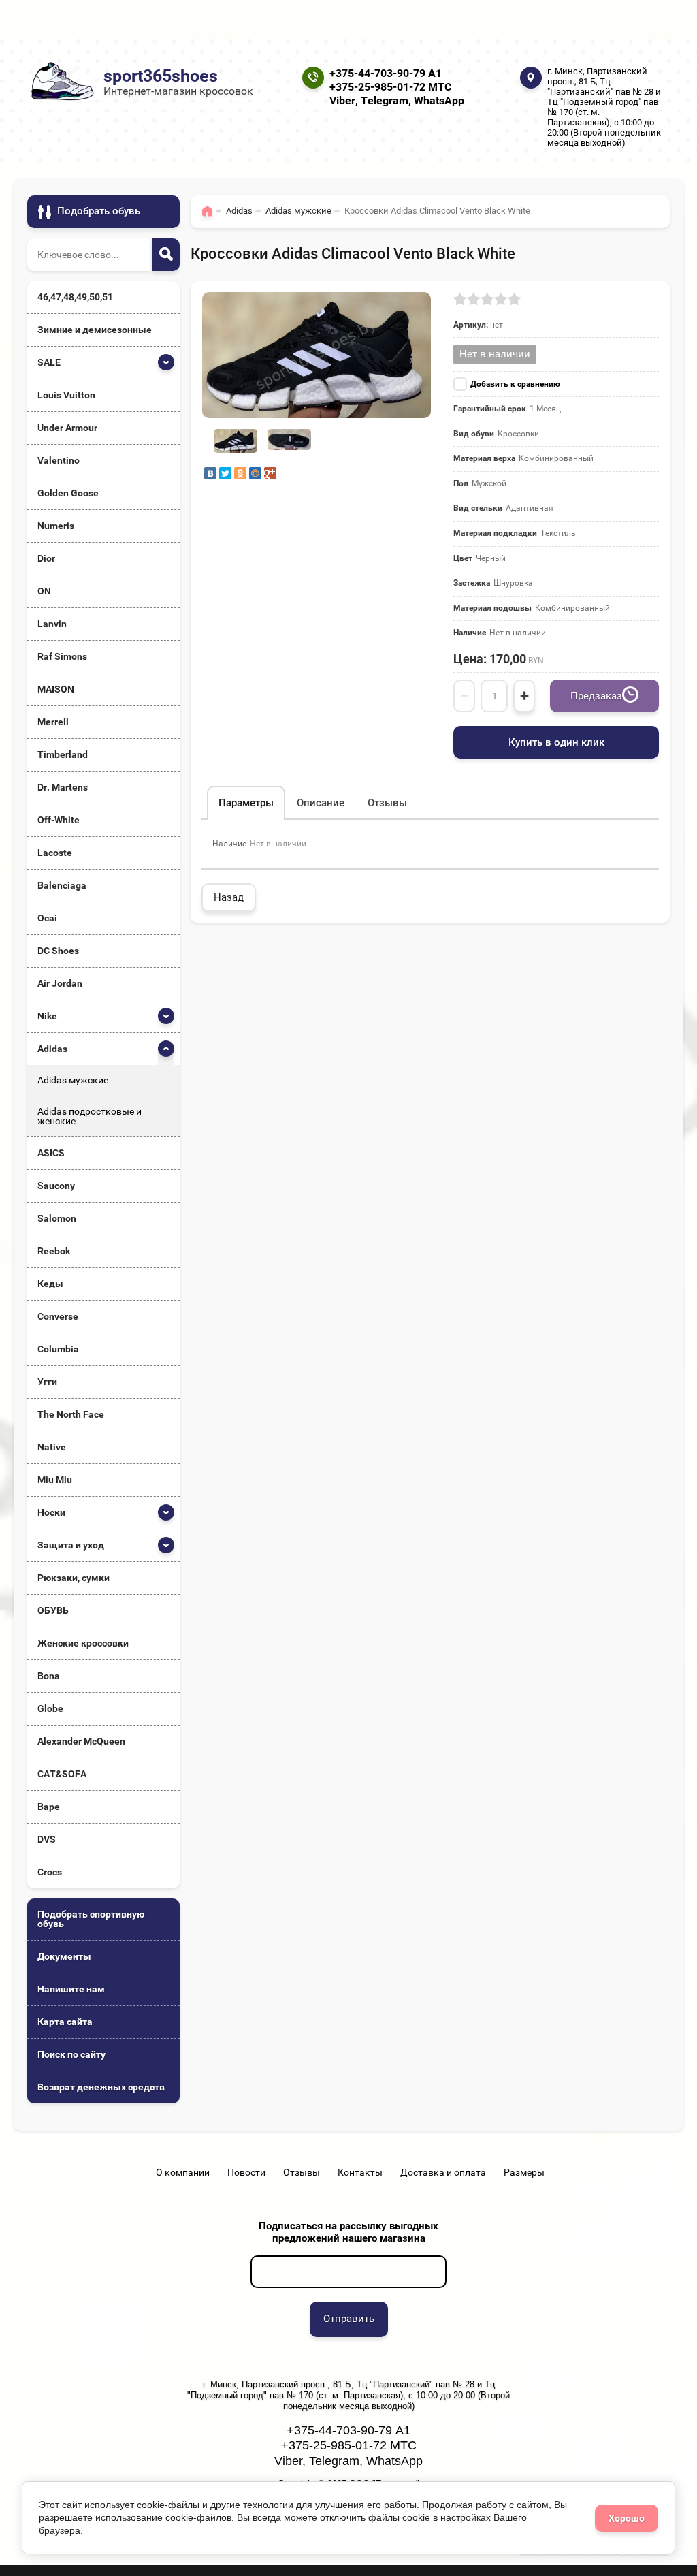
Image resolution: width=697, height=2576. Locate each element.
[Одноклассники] (240, 473)
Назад (229, 897)
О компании (183, 2172)
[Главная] (211, 217)
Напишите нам (71, 1989)
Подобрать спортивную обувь (91, 1919)
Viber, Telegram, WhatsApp (397, 100)
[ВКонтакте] (210, 473)
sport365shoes (161, 76)
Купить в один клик (556, 742)
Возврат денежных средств (101, 2087)
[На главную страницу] (61, 81)
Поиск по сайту (71, 2054)
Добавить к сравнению (515, 384)
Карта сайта (65, 2022)
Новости (246, 2172)
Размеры (524, 2172)
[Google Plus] (270, 473)
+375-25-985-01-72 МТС (390, 87)
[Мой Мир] (255, 473)
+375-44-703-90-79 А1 (386, 73)
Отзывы (302, 2172)
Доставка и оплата (443, 2172)
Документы (64, 1956)
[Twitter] (225, 473)
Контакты (360, 2172)
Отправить (349, 2319)
